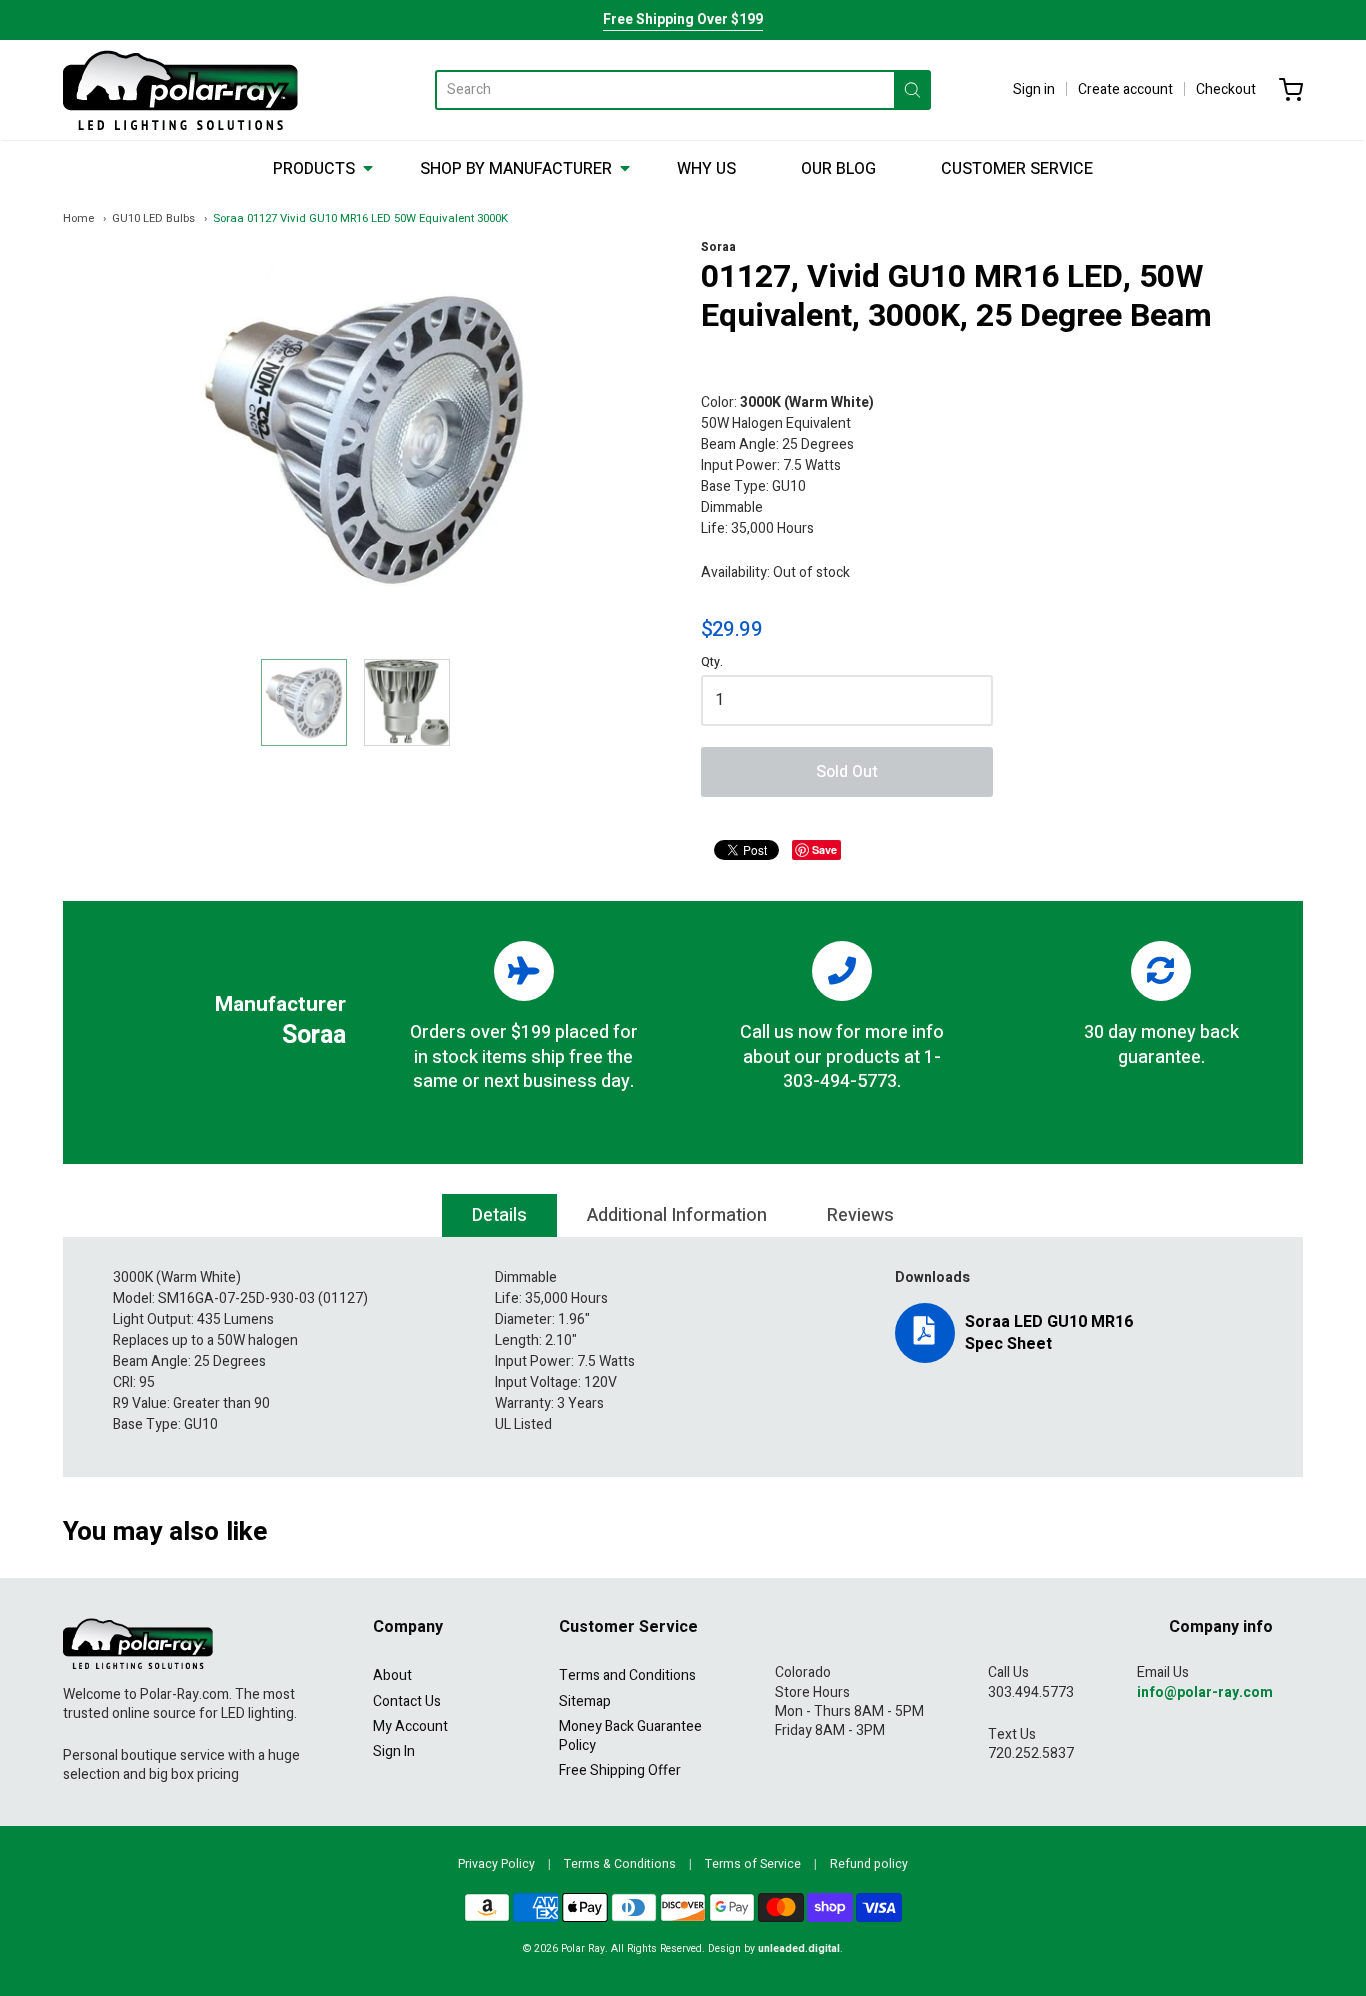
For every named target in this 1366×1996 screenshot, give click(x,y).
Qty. (712, 663)
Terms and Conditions (627, 1675)
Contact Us (407, 1701)
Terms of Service (753, 1864)
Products (314, 169)
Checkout (1226, 89)
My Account (410, 1726)
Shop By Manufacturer (516, 169)
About (392, 1675)
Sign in (1034, 89)
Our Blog (838, 169)
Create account (1125, 89)
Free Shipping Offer (620, 1770)
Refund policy (869, 1864)
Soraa (718, 247)
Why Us (706, 169)
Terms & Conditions (620, 1864)
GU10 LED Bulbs (153, 218)
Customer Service (1017, 169)
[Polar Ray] (180, 90)
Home (78, 218)
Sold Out (847, 772)
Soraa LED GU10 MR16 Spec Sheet (1049, 1333)
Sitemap (585, 1701)
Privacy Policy (496, 1864)
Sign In (394, 1751)
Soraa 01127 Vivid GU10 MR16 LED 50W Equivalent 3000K (360, 218)
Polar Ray (583, 1948)
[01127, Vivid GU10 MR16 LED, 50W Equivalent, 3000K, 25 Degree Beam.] (304, 702)
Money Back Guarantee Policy (630, 1736)
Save (824, 849)
